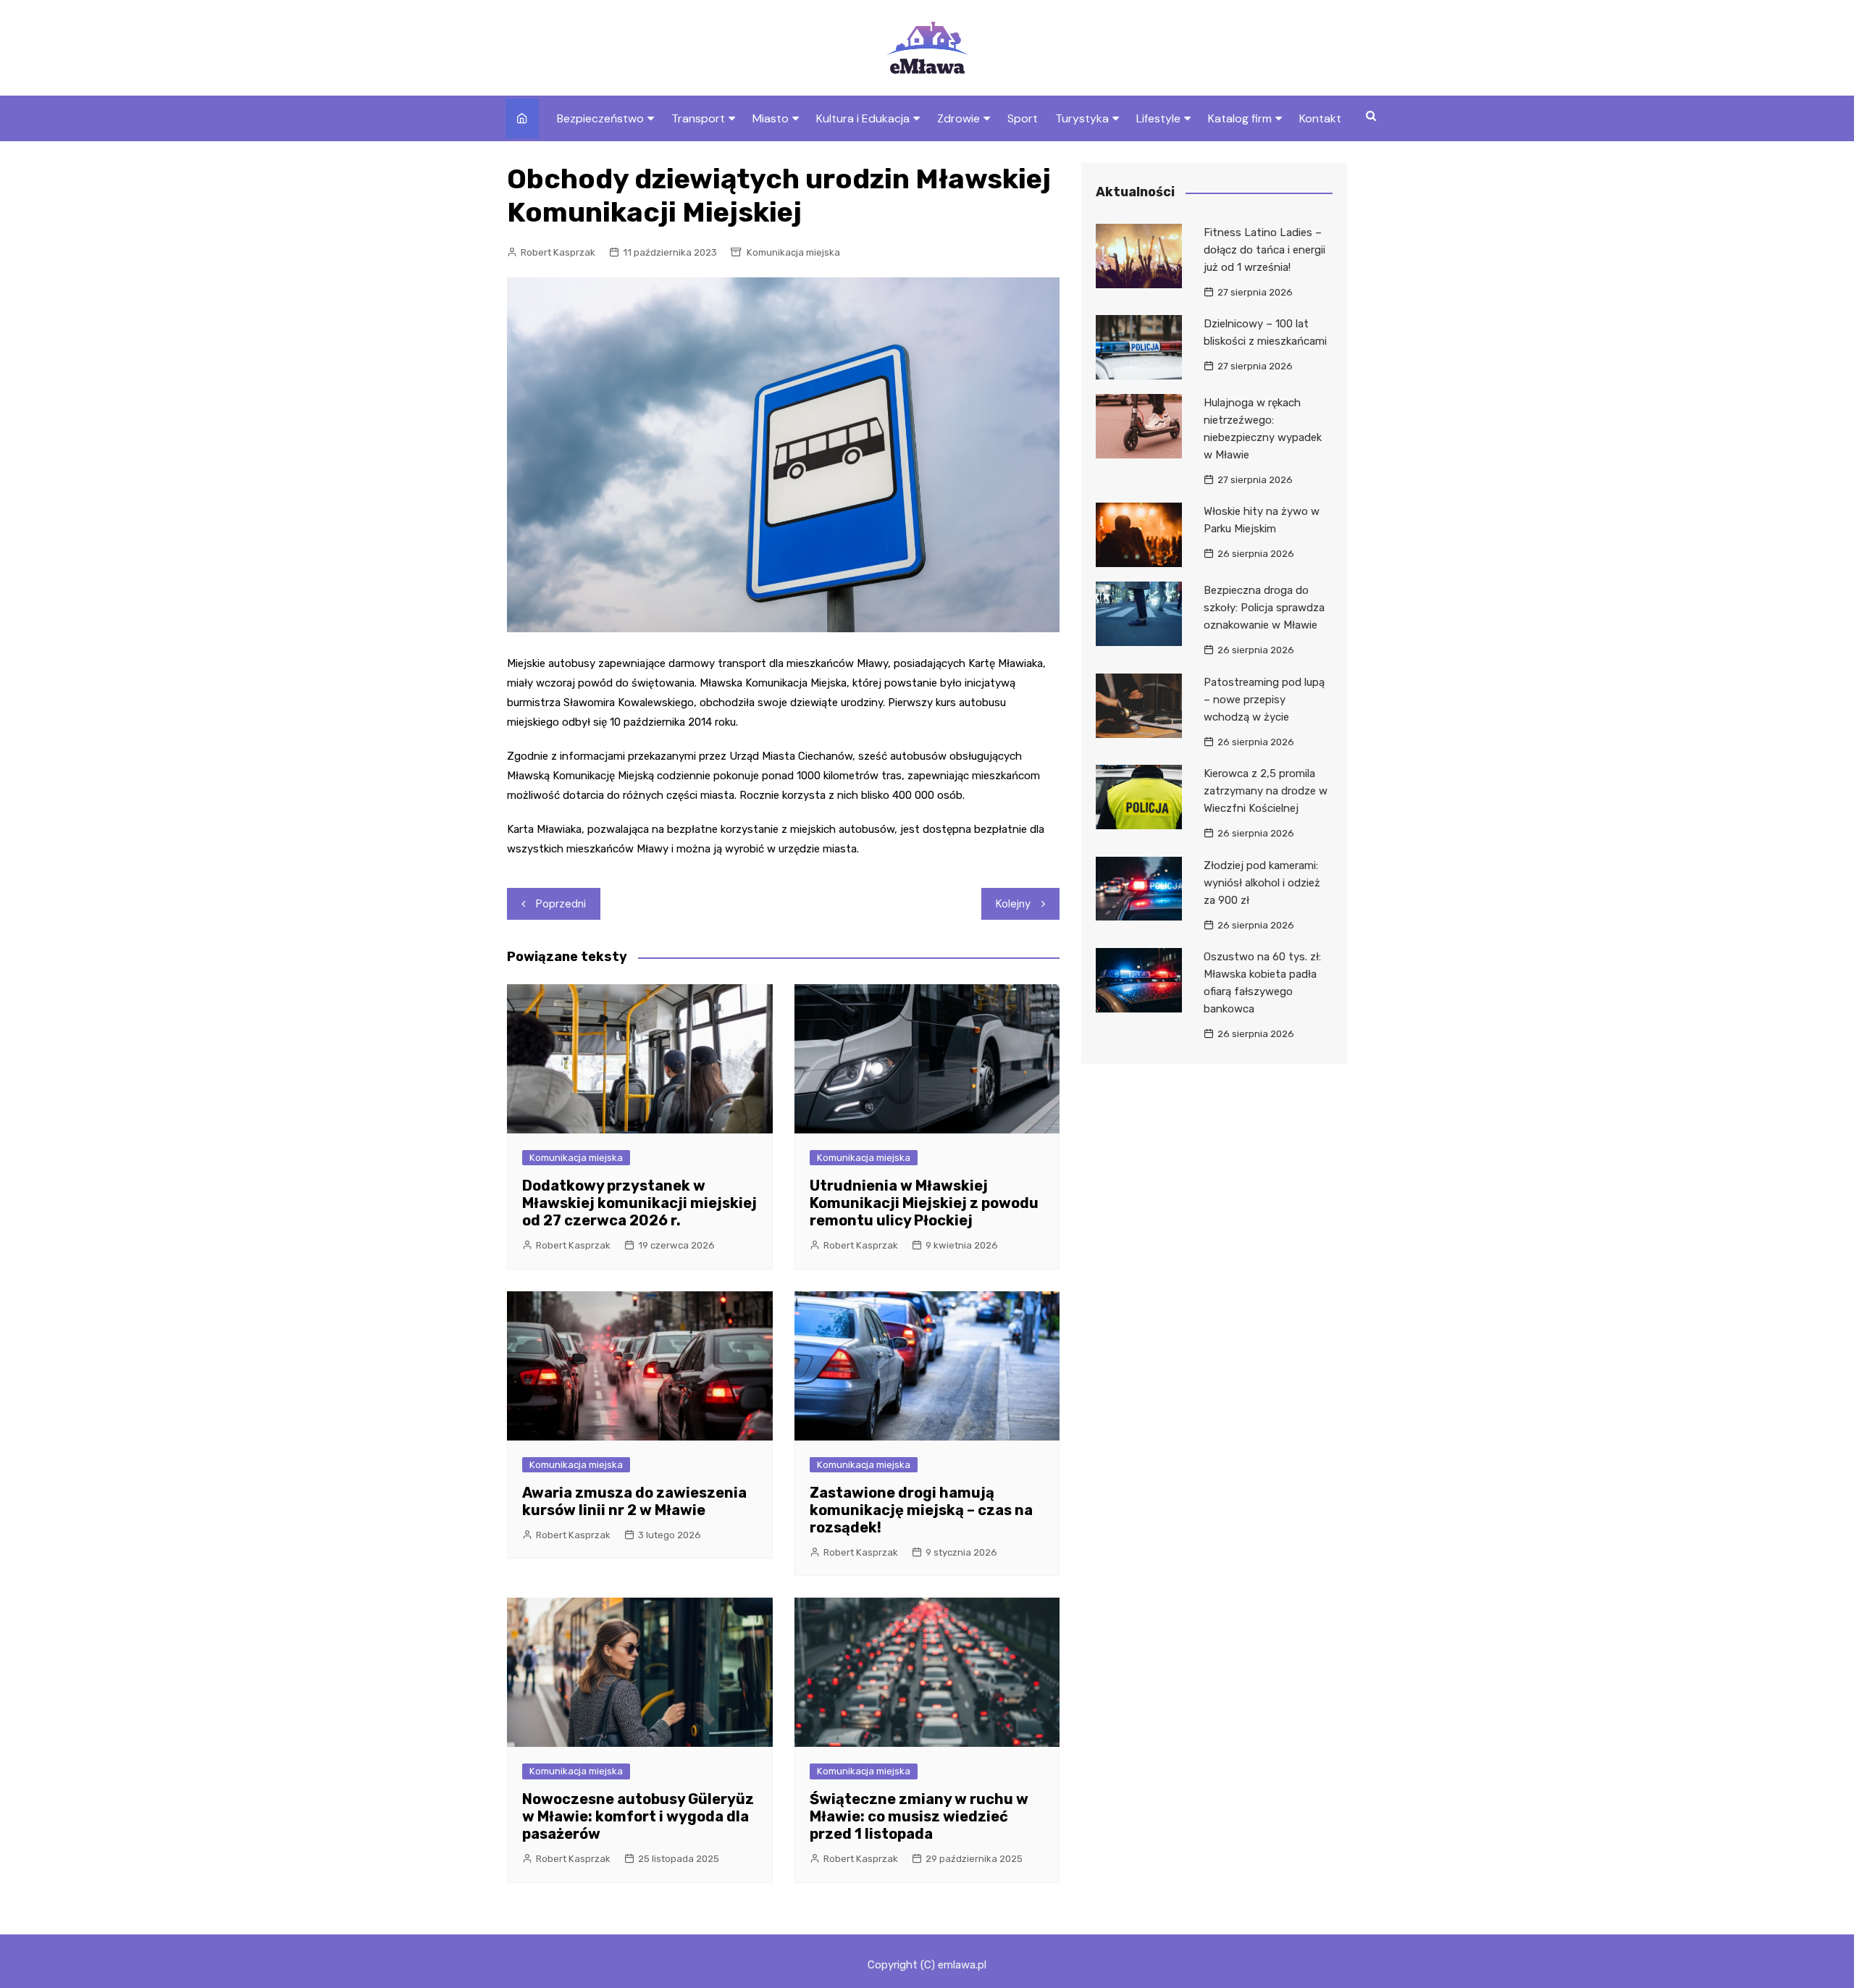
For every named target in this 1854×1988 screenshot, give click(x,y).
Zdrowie (959, 118)
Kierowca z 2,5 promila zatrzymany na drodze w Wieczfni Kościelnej (1266, 791)
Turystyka (1082, 118)
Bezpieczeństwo (600, 118)
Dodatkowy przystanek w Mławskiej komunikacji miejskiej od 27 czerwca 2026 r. (639, 1203)
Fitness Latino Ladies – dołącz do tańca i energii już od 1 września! (1264, 250)
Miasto (771, 118)
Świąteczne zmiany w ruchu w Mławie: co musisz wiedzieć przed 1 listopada (919, 1816)
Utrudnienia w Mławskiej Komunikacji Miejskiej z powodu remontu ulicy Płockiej (924, 1203)
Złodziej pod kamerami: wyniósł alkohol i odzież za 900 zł (1262, 883)
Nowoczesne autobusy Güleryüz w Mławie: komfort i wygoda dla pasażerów (638, 1816)
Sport (1023, 118)
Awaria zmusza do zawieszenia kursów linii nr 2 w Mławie (634, 1501)
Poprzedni (561, 904)
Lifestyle (1158, 118)
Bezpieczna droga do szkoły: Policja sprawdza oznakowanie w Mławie (1264, 608)
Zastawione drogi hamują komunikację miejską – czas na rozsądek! (921, 1510)
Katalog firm (1240, 118)
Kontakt (1320, 118)
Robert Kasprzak (558, 252)
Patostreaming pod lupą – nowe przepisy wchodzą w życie (1264, 700)
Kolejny (1013, 904)
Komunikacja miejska (793, 252)
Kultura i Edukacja (863, 118)
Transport (698, 118)
